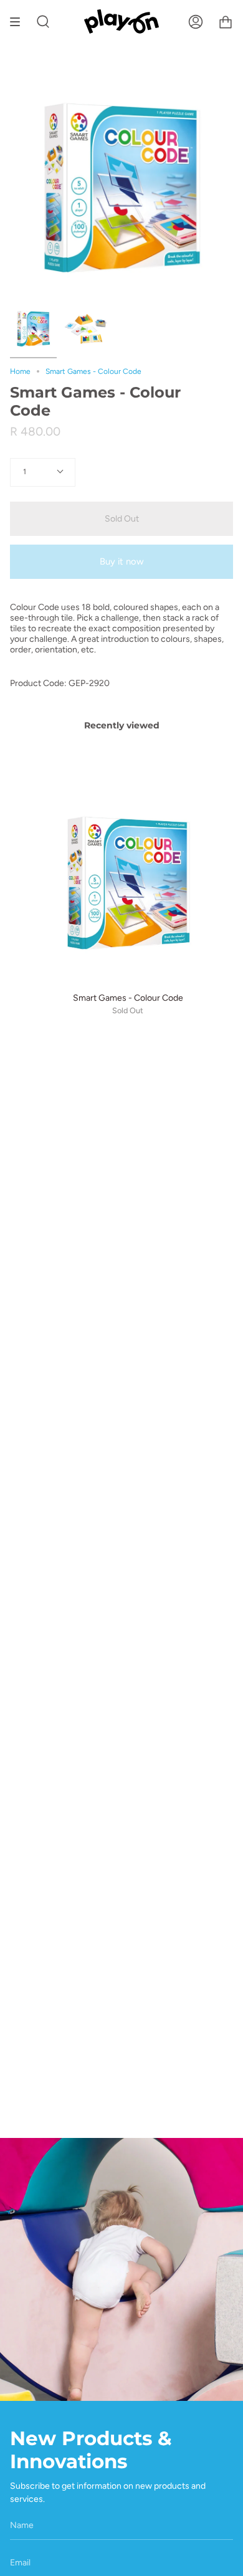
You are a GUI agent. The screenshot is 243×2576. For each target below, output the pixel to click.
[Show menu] (19, 21)
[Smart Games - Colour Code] (33, 329)
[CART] (226, 21)
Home (20, 371)
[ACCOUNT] (196, 21)
